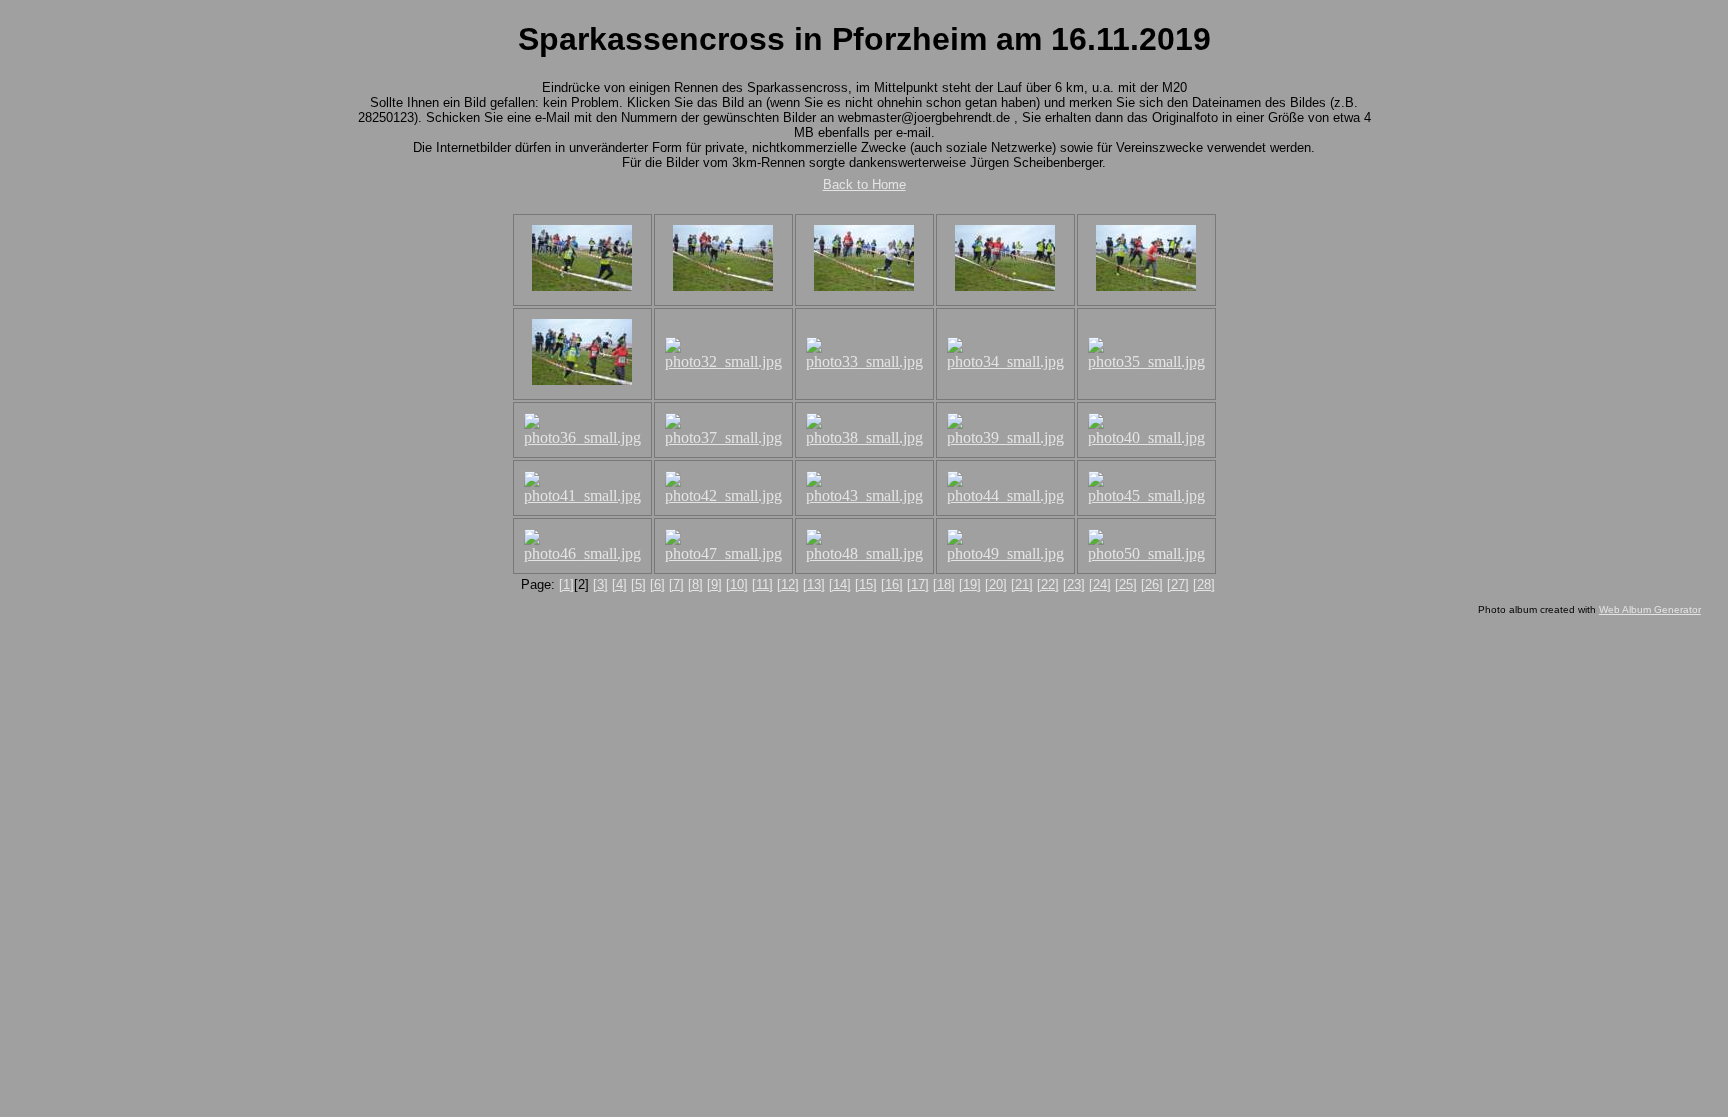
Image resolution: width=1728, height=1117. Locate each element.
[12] (788, 584)
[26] (1152, 584)
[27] (1178, 584)
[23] (1074, 584)
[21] (1022, 584)
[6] (657, 584)
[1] (566, 584)
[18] (944, 584)
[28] (1204, 584)
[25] (1126, 584)
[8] (695, 584)
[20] (996, 584)
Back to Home (864, 184)
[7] (676, 584)
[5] (638, 584)
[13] (814, 584)
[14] (840, 584)
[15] (866, 584)
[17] (918, 584)
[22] (1048, 584)
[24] (1100, 584)
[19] (970, 584)
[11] (762, 584)
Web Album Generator (1650, 609)
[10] (737, 584)
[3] (600, 584)
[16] (892, 584)
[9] (714, 584)
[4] (619, 584)
